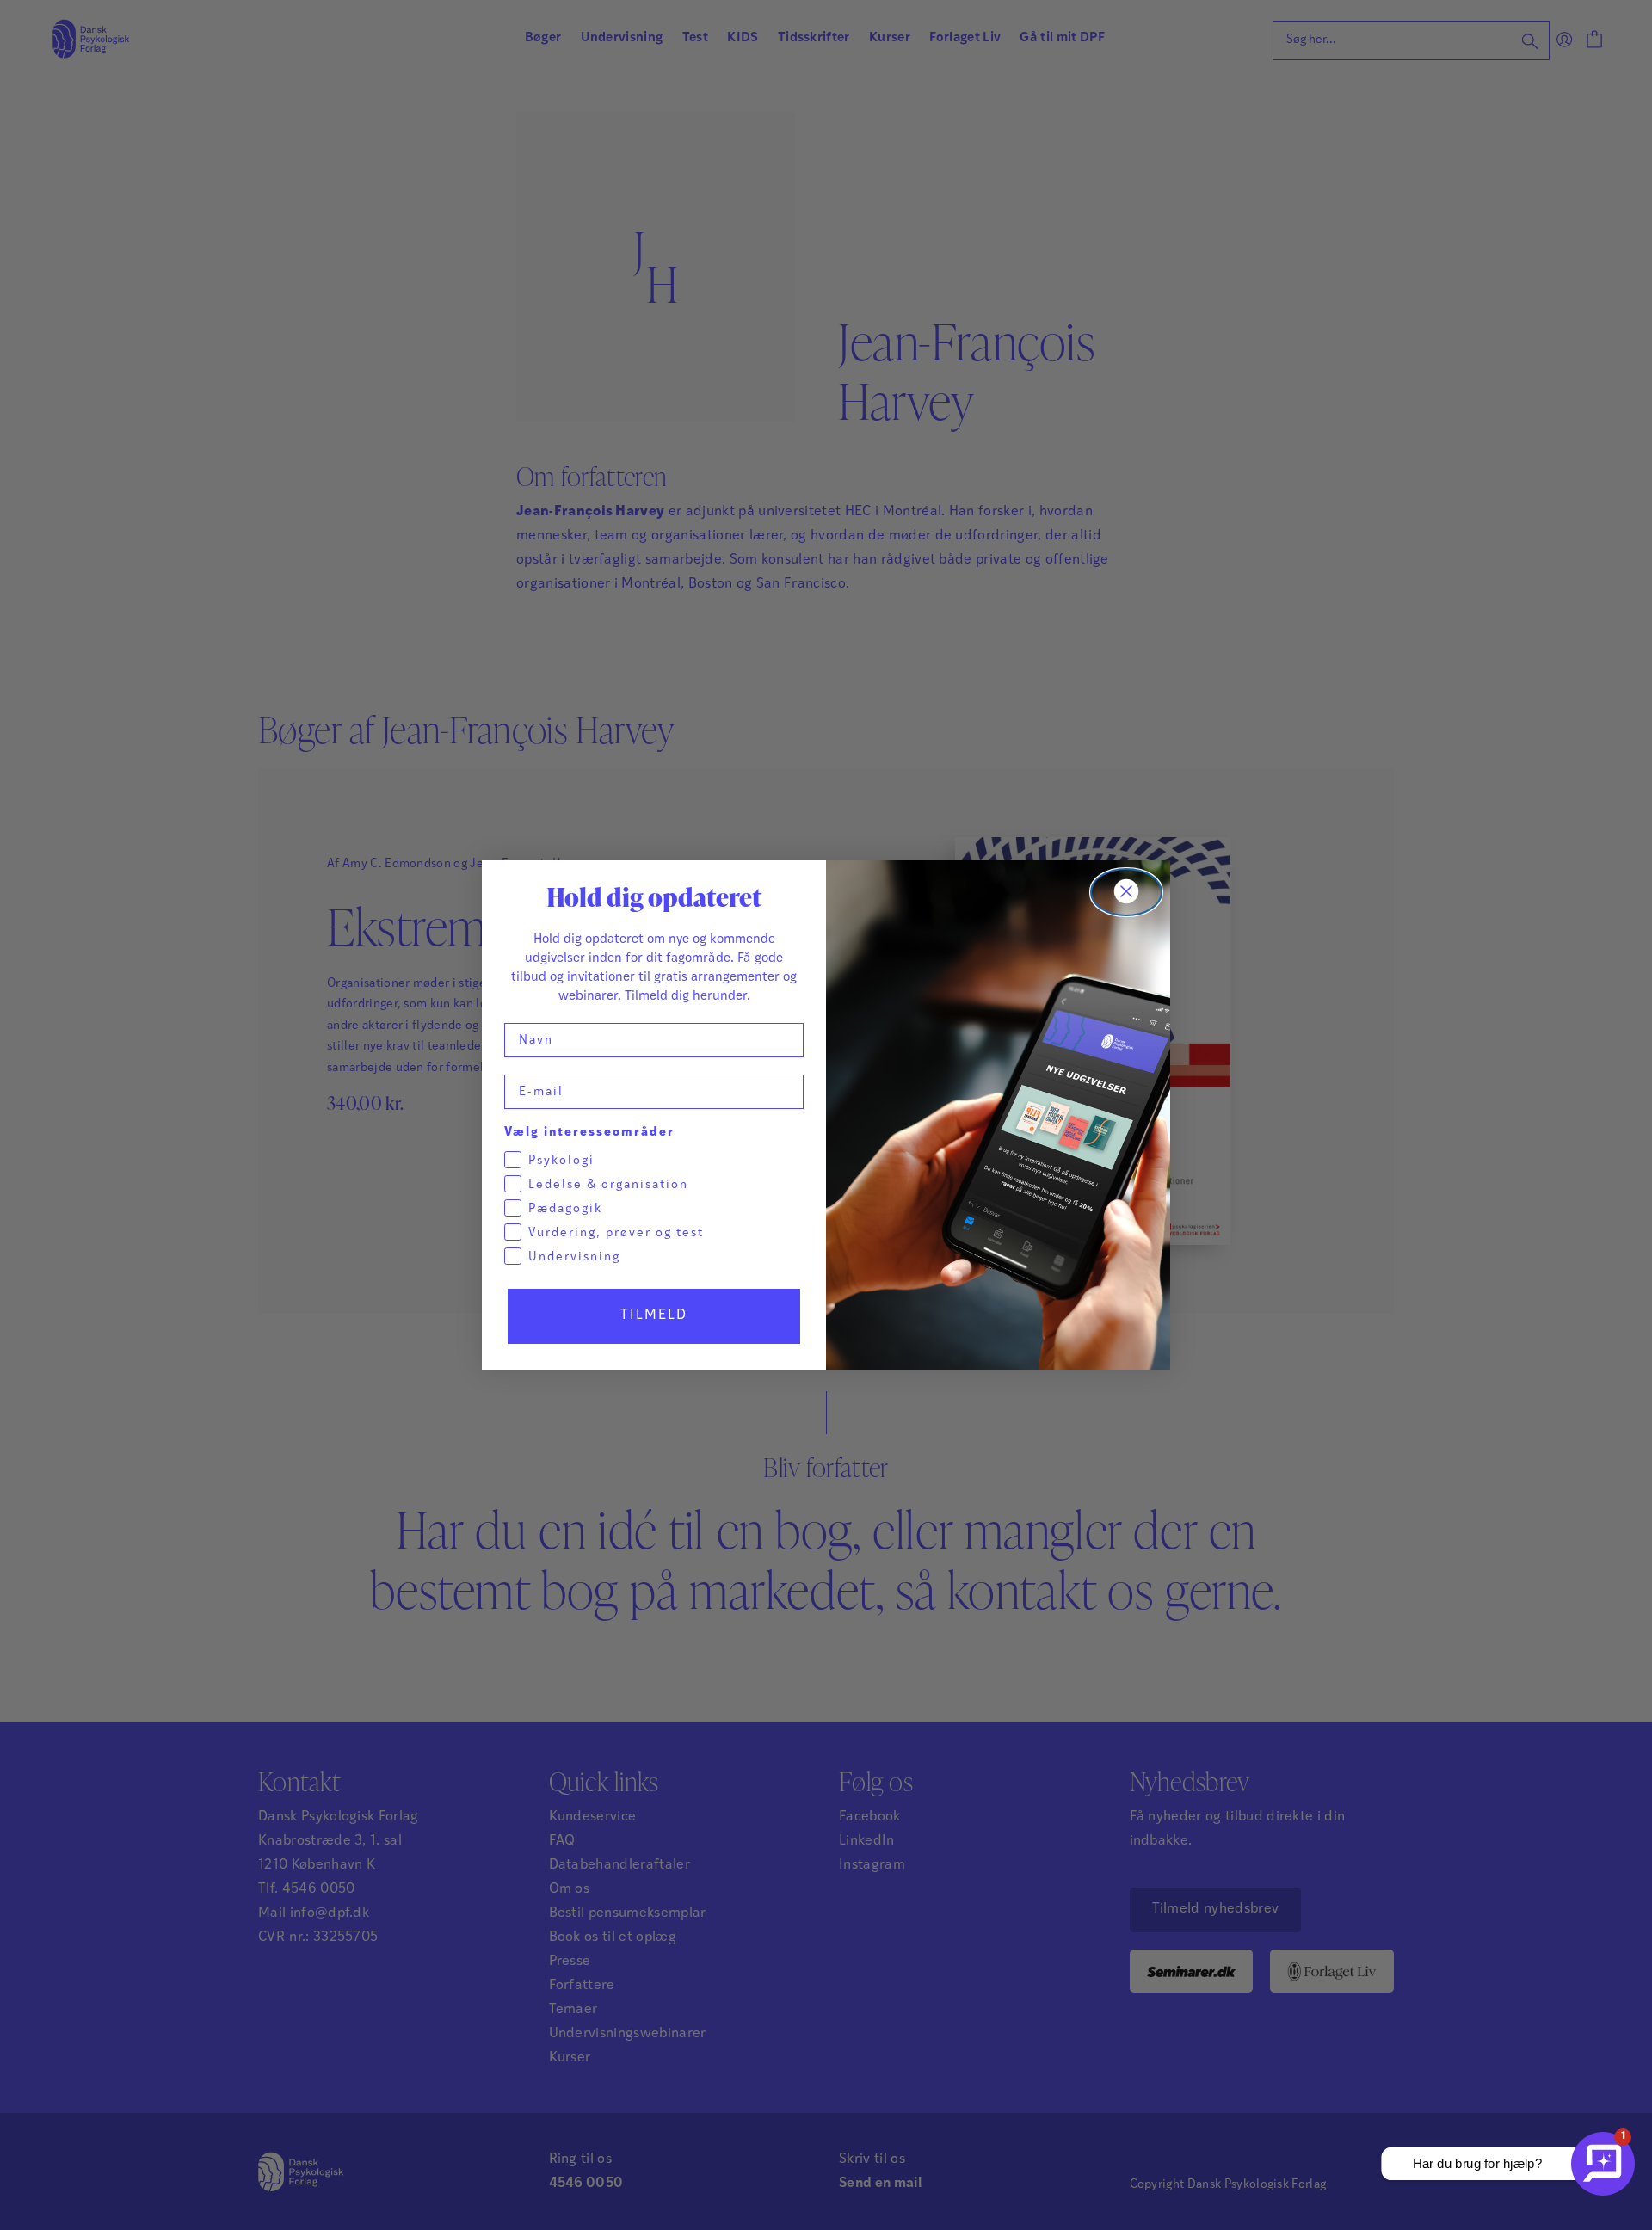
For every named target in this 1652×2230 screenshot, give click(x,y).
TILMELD (654, 1315)
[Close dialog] (1126, 892)
